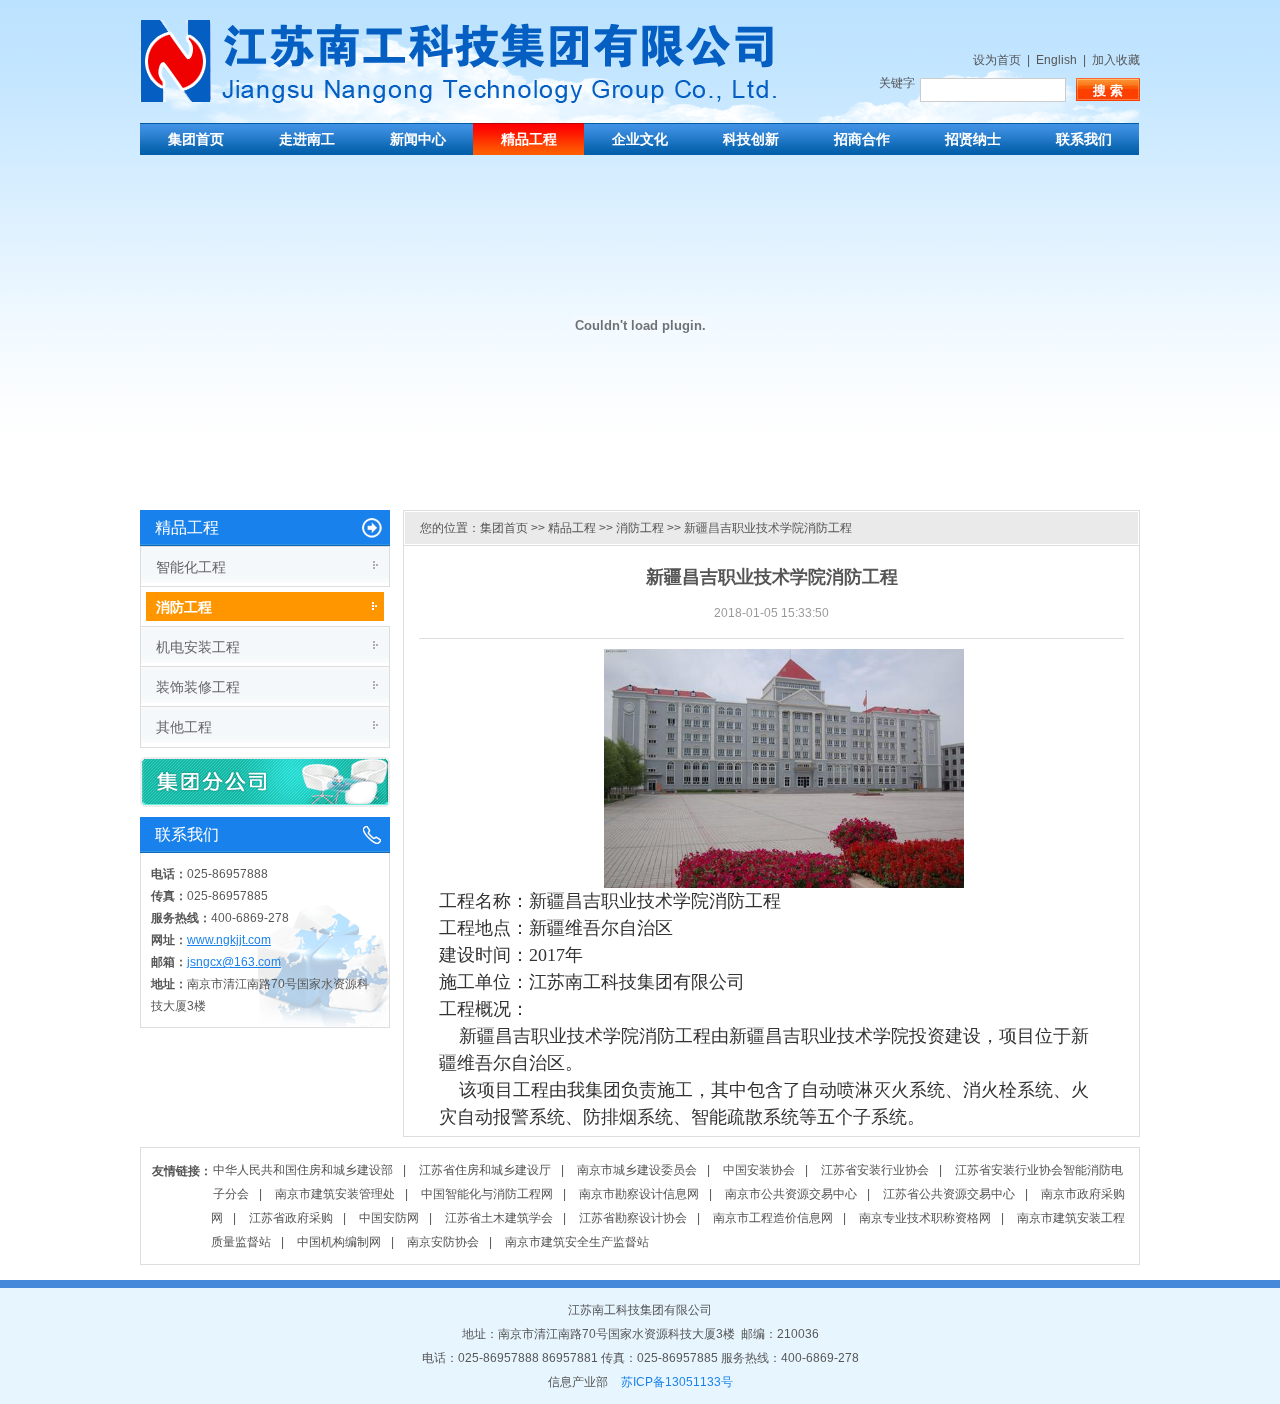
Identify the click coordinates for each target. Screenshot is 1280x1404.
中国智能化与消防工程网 (487, 1194)
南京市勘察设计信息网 (639, 1194)
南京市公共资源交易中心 (791, 1194)
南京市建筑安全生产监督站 (577, 1242)
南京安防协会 (443, 1242)
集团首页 (196, 139)
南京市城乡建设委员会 (637, 1170)
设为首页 (997, 60)
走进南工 (307, 139)
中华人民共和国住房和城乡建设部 (303, 1170)
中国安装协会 (759, 1170)
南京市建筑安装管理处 (335, 1194)
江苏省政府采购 (291, 1218)
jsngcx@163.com (234, 962)
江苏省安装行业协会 (875, 1170)
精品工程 (529, 139)
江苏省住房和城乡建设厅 (485, 1170)
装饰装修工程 (198, 687)
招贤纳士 (973, 139)
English (1056, 60)
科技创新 (751, 139)
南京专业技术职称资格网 (925, 1218)
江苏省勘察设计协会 (633, 1218)
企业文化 (640, 139)
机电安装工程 (198, 647)
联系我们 (1084, 139)
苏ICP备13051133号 (677, 1382)
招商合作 (862, 139)
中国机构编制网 (339, 1242)
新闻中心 (418, 139)
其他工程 (184, 727)
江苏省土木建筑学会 (499, 1218)
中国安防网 (389, 1218)
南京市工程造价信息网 (773, 1218)
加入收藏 (1116, 60)
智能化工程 (191, 567)
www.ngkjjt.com (229, 940)
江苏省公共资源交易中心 (949, 1194)
